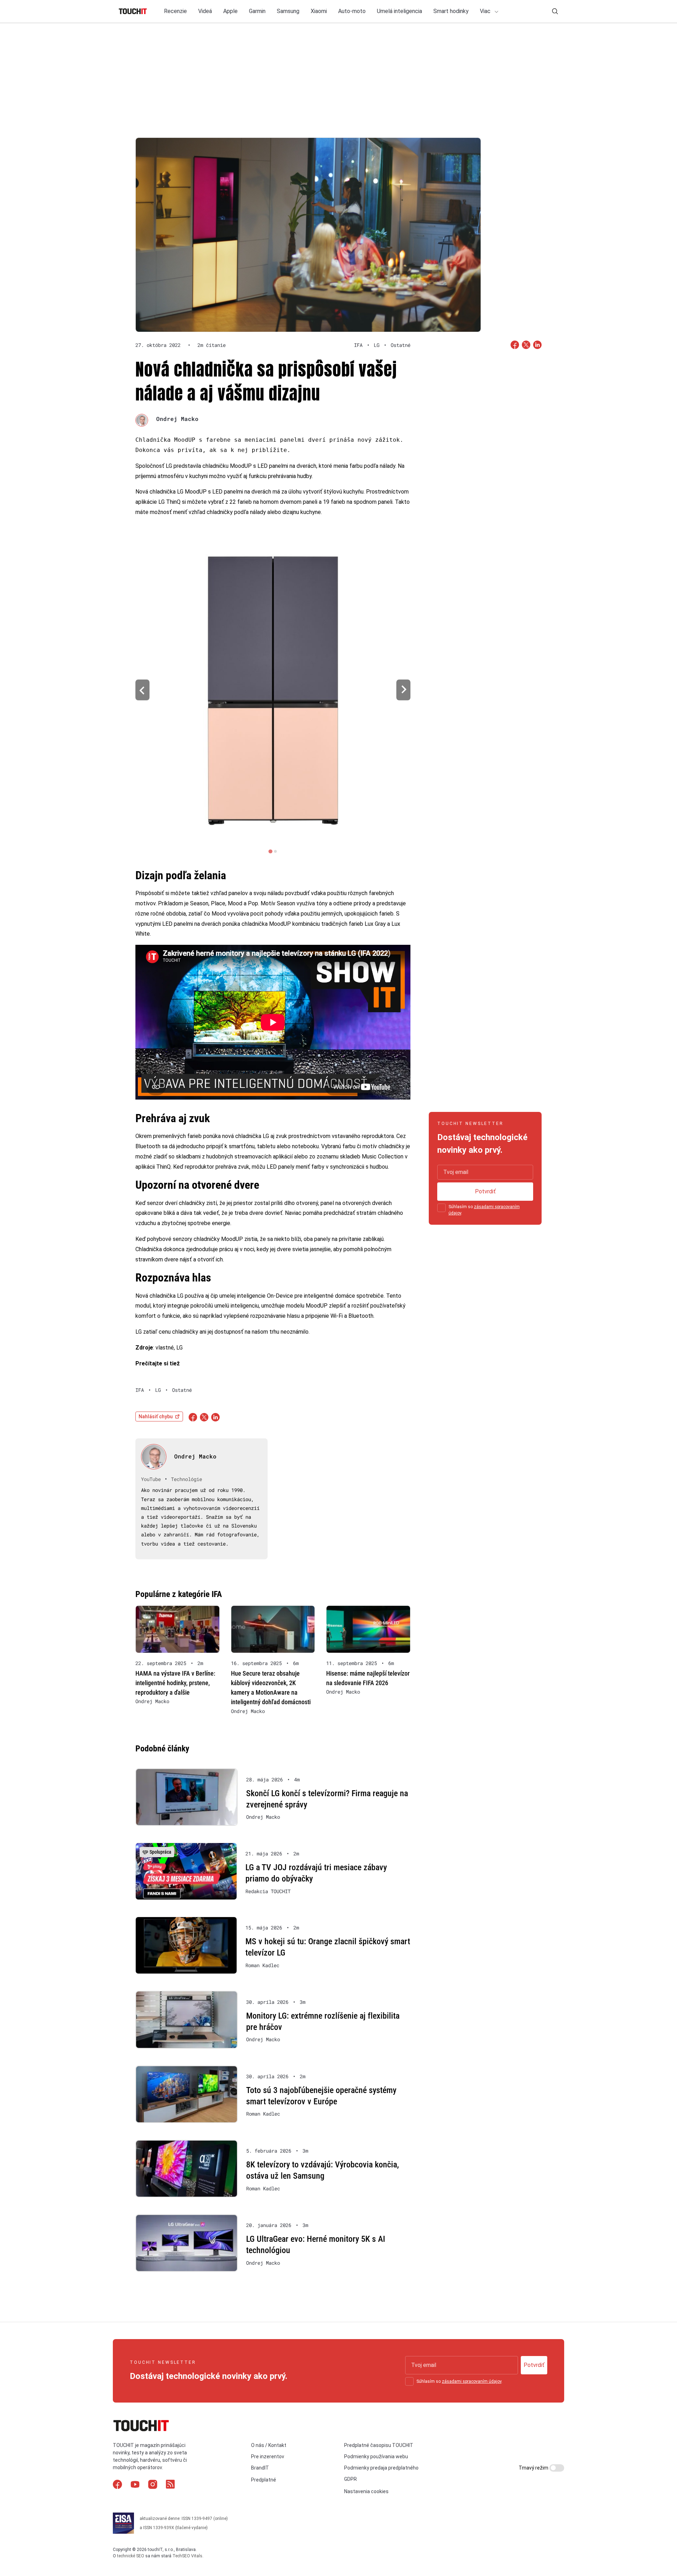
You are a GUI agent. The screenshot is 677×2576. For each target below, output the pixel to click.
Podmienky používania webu (376, 2456)
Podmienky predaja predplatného (381, 2468)
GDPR (350, 2479)
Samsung (288, 11)
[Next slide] (403, 690)
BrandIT (260, 2468)
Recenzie (175, 11)
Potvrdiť (485, 1191)
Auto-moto (352, 11)
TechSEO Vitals (187, 2556)
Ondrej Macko (177, 419)
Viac (486, 11)
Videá (205, 11)
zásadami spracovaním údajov (472, 2381)
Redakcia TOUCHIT (268, 1891)
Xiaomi (319, 11)
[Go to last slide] (142, 690)
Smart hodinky (451, 11)
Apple (230, 11)
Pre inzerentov (268, 2456)
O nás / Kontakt (269, 2445)
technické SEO (131, 2556)
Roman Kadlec (262, 1965)
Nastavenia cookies (366, 2491)
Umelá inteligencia (400, 11)
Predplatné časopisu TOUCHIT (379, 2445)
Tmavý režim (534, 2468)
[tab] (270, 851)
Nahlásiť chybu (156, 1417)
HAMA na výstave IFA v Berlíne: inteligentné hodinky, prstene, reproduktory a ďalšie (175, 1683)
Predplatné (264, 2480)
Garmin (257, 11)
